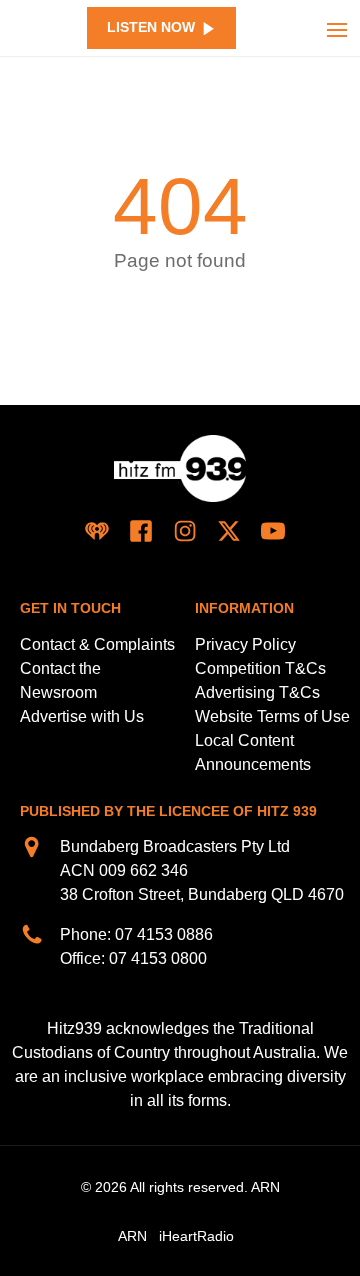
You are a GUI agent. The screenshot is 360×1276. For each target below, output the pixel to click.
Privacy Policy (245, 644)
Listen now (151, 27)
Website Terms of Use (272, 716)
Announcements (253, 764)
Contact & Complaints (97, 644)
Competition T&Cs (260, 668)
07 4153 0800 (158, 958)
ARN (132, 1236)
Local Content (244, 740)
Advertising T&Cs (257, 692)
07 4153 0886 (164, 934)
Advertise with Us (82, 716)
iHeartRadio (196, 1236)
